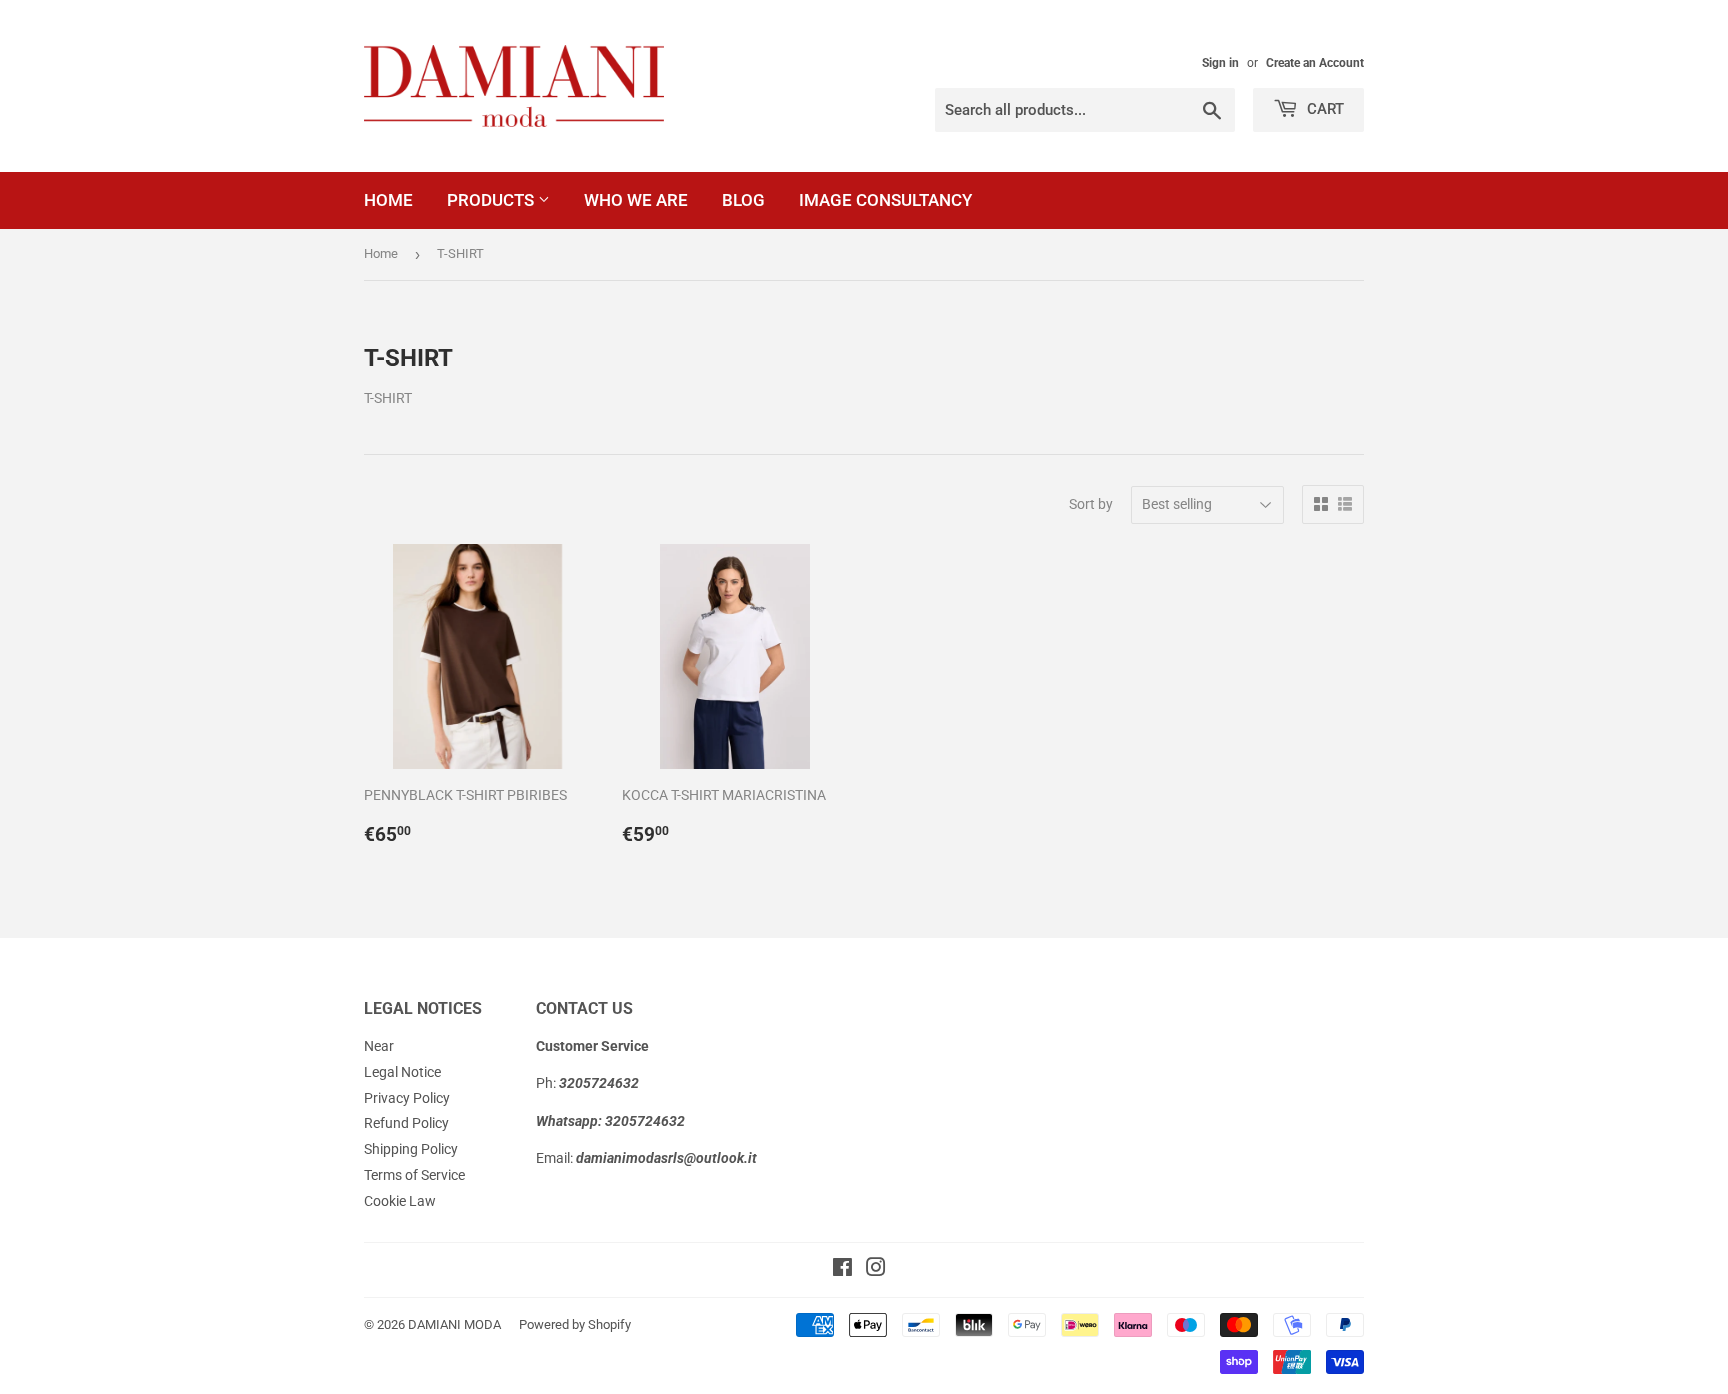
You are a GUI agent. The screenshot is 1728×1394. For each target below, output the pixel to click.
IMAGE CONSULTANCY (885, 200)
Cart (1323, 109)
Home (388, 200)
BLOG (743, 200)
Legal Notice (402, 1072)
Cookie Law (400, 1201)
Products (492, 200)
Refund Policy (406, 1123)
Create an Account (1315, 63)
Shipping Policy (411, 1149)
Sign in (1220, 63)
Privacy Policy (407, 1098)
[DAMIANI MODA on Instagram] (876, 1270)
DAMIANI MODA (454, 1324)
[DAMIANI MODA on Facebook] (842, 1270)
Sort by (1091, 504)
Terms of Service (414, 1175)
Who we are (636, 200)
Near (379, 1046)
